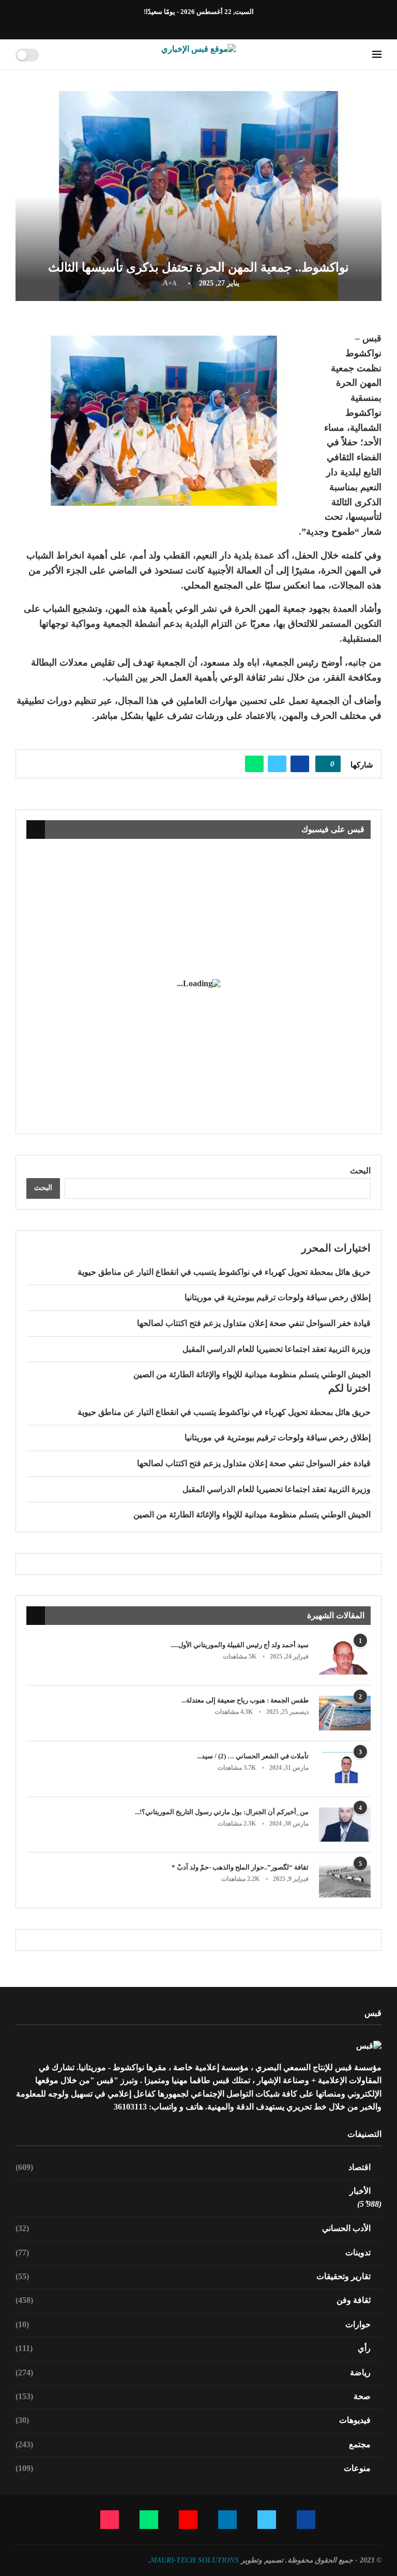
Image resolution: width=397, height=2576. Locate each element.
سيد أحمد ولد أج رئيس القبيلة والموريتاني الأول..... (240, 1645)
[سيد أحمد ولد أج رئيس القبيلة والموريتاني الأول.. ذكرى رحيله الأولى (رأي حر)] (345, 1658)
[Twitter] (217, 25)
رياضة (193, 2372)
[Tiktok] (169, 25)
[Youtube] (193, 25)
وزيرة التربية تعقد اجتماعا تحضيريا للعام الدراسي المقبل (277, 1349)
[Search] (50, 55)
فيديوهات (193, 2420)
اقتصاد (193, 2167)
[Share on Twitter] (277, 764)
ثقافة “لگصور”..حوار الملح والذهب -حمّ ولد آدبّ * (240, 1867)
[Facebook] (228, 25)
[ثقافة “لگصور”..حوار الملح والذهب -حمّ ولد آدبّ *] (345, 1880)
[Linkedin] (205, 25)
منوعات (193, 2468)
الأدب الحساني (193, 2228)
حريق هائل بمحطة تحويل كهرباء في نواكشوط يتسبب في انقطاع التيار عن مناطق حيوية (224, 1272)
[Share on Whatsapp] (254, 764)
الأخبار (360, 2191)
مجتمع (193, 2444)
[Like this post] (325, 764)
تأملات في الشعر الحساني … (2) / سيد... (253, 1756)
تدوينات (193, 2253)
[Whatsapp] (181, 25)
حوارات (193, 2324)
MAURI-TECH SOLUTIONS (195, 2560)
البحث (360, 1171)
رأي (193, 2348)
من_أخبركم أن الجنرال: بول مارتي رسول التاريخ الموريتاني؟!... (222, 1812)
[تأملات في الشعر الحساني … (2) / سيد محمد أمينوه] (345, 1769)
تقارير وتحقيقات (193, 2276)
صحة (193, 2396)
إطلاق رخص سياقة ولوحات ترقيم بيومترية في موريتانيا (278, 1297)
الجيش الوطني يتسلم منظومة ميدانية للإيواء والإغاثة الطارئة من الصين (252, 1374)
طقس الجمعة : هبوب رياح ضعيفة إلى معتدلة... (245, 1700)
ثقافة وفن (193, 2300)
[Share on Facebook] (300, 764)
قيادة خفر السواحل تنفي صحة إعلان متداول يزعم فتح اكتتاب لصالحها (254, 1323)
